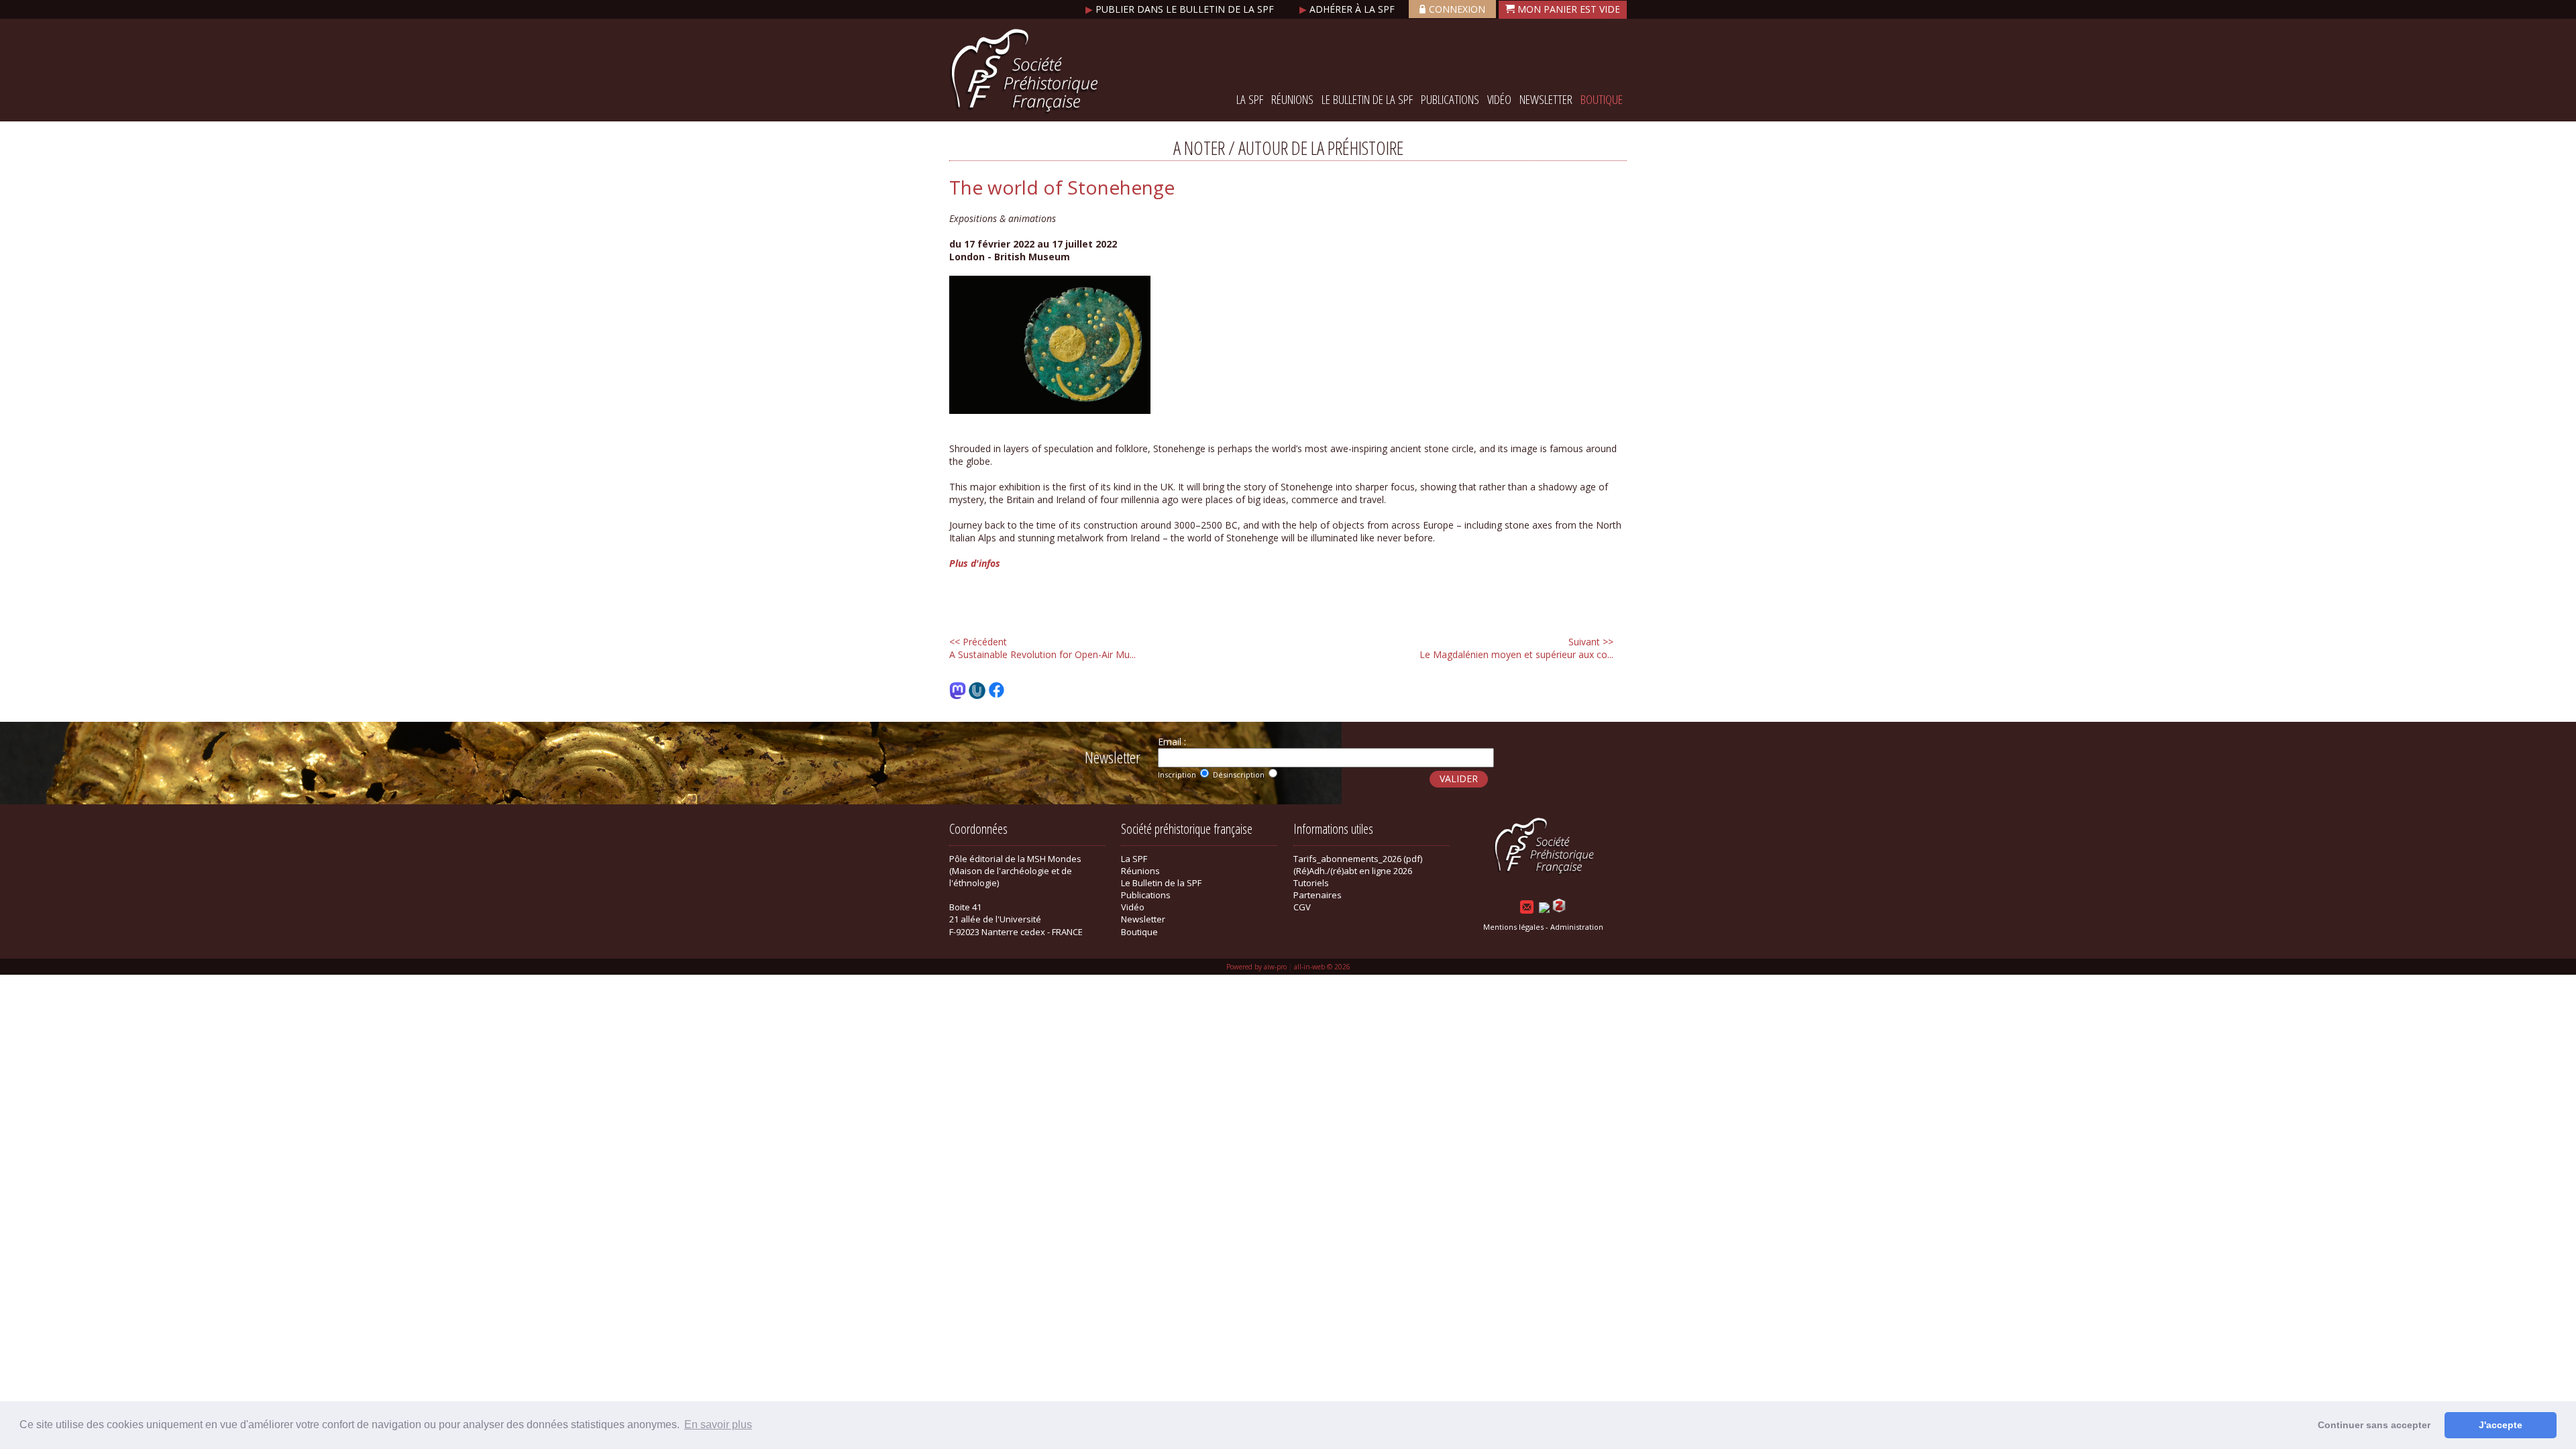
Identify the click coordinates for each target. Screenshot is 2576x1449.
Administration (1577, 927)
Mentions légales (1513, 927)
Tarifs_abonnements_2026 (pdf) (1358, 859)
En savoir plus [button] (718, 1425)
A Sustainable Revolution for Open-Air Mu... (1042, 648)
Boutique (1602, 99)
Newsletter (1546, 99)
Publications (1450, 99)
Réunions (1292, 99)
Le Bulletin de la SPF (1367, 99)
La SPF (1250, 99)
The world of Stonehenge (1062, 187)
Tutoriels (1311, 883)
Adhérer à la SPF (1348, 9)
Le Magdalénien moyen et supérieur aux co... (1516, 648)
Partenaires (1318, 895)
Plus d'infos (975, 563)
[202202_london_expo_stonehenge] (1050, 410)
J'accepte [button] (2501, 1425)
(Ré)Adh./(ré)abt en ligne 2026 (1353, 871)
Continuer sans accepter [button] (2374, 1425)
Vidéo (1499, 99)
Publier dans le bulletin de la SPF (1181, 9)
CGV (1302, 907)
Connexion (1457, 9)
